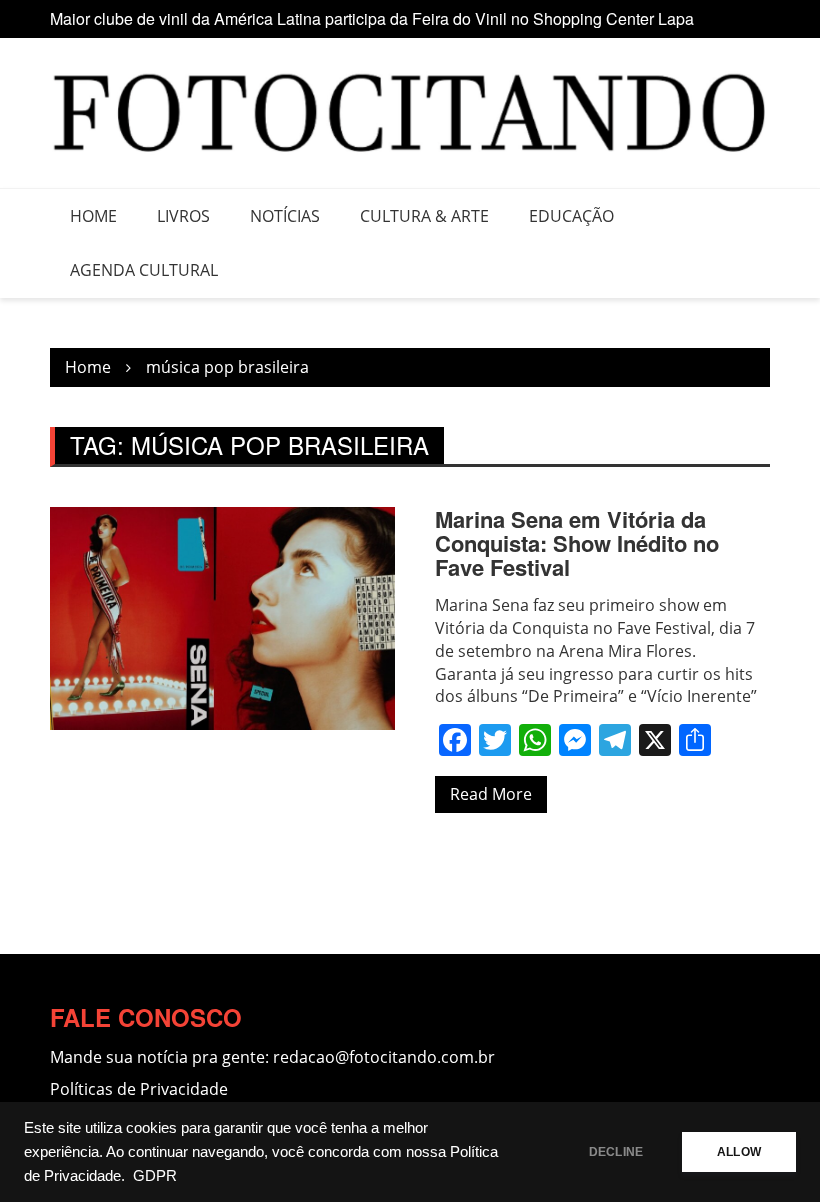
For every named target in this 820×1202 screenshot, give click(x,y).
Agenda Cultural (144, 270)
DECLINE (616, 1152)
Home (93, 216)
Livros (183, 216)
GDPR (155, 1176)
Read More (491, 794)
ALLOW (739, 1152)
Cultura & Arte (424, 216)
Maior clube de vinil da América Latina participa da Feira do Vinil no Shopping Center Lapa (372, 18)
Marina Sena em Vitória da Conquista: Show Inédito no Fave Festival (577, 543)
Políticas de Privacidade (139, 1089)
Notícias (285, 216)
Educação (571, 216)
